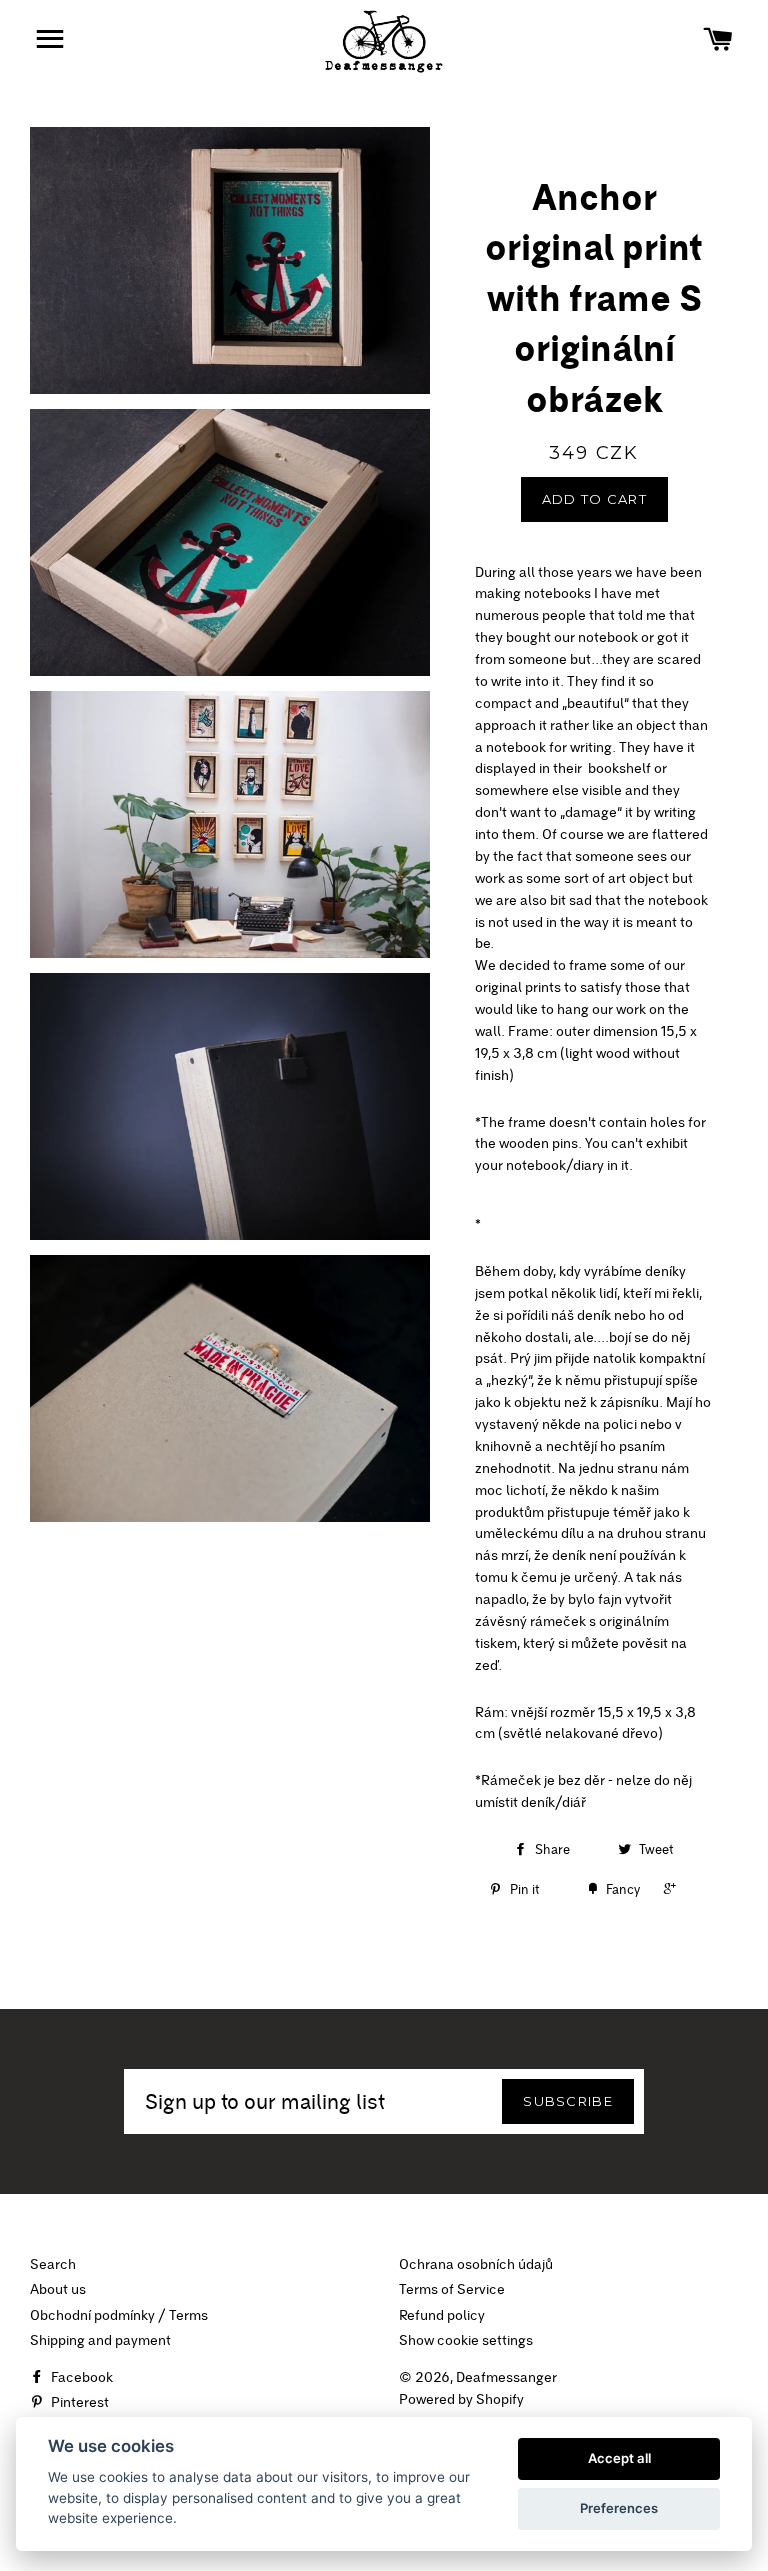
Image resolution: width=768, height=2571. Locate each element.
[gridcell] (593, 1145)
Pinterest (78, 2402)
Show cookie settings (466, 2340)
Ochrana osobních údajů (476, 2264)
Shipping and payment (100, 2340)
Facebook (80, 2377)
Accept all (619, 2458)
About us (58, 2289)
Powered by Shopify (461, 2399)
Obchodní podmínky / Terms (119, 2315)
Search (53, 2264)
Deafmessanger (506, 2377)
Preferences (619, 2508)
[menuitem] (593, 1188)
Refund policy (442, 2315)
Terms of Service (452, 2289)
